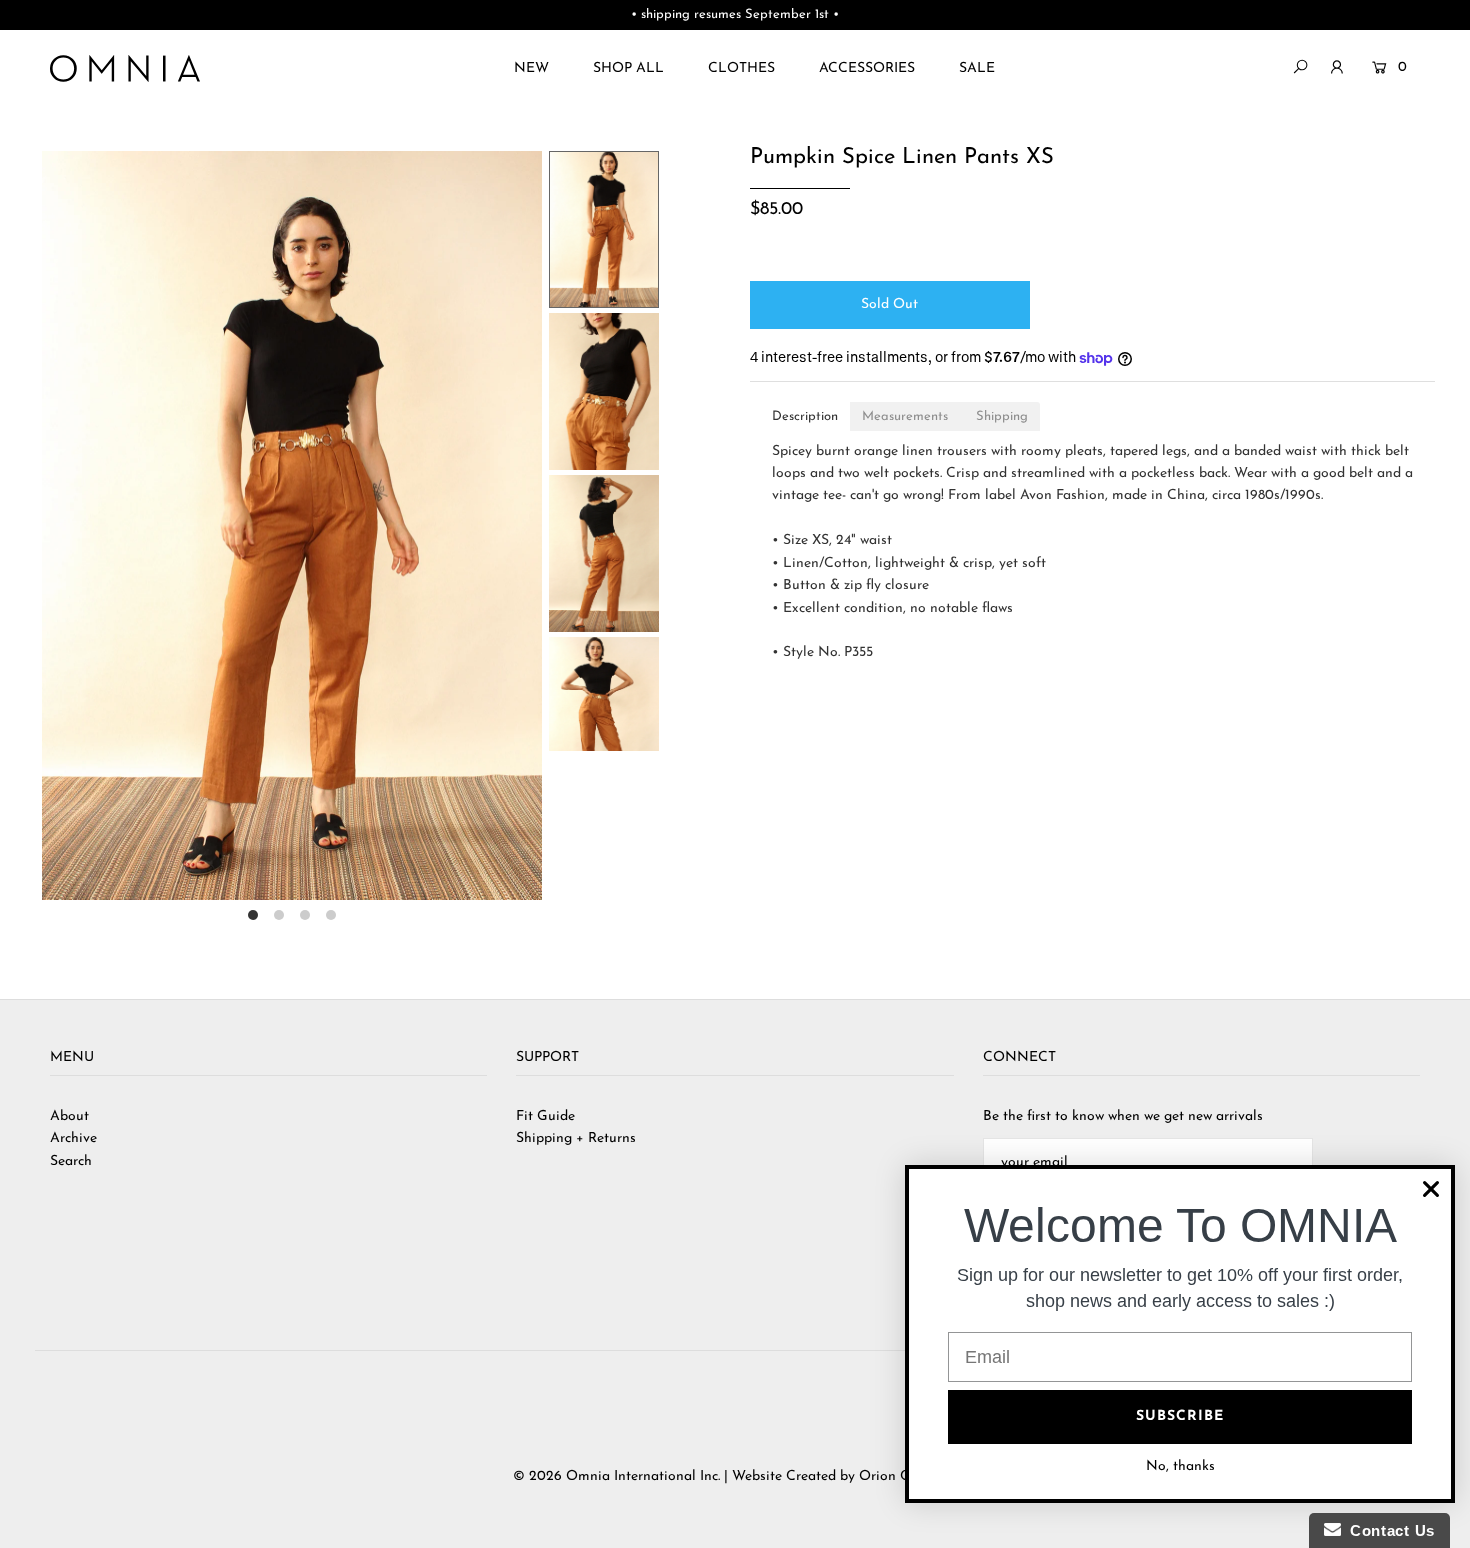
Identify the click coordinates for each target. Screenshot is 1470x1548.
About (69, 1116)
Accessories (867, 68)
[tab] (805, 416)
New (531, 68)
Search (71, 1161)
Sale (977, 68)
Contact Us (1388, 1530)
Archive (73, 1138)
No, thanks (1180, 1466)
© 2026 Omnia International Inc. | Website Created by (686, 1476)
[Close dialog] (1431, 1189)
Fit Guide (545, 1116)
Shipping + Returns (576, 1138)
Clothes (741, 68)
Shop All (628, 68)
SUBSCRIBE (1180, 1416)
